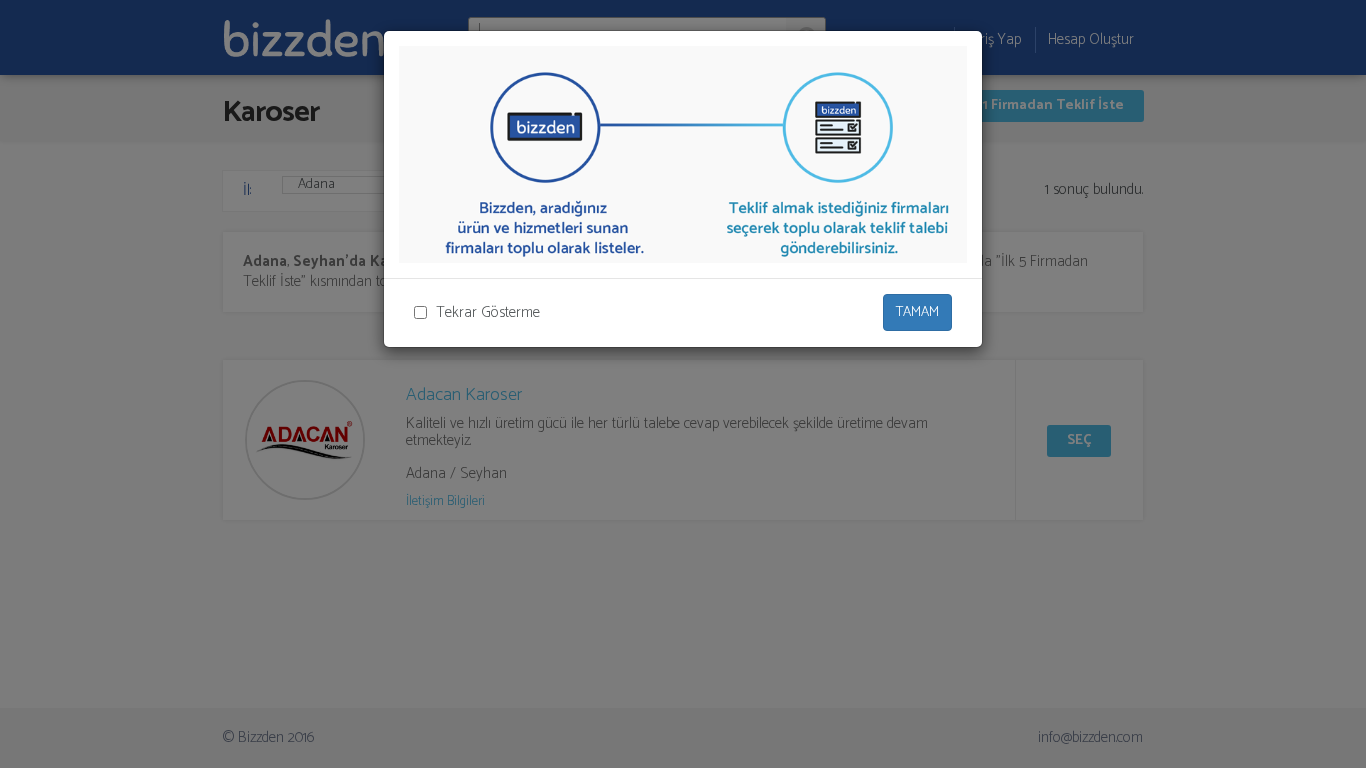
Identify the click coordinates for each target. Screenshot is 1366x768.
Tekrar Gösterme (488, 312)
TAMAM (917, 312)
